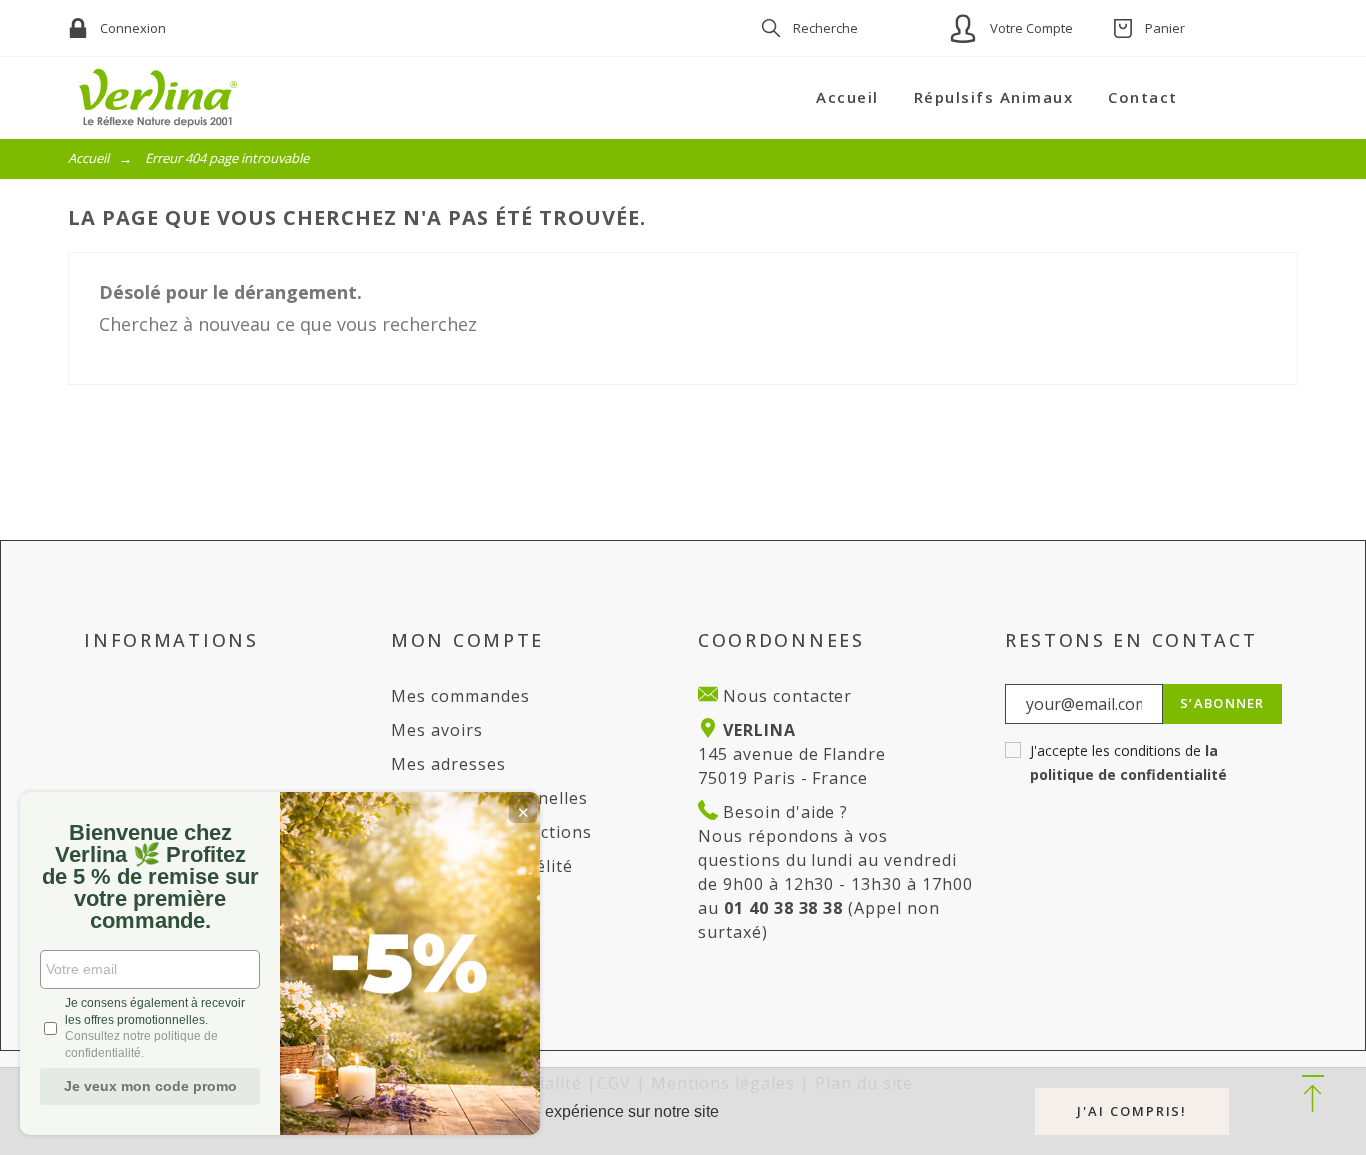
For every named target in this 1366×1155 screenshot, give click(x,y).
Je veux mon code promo (150, 1086)
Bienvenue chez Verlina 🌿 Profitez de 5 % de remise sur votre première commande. (150, 877)
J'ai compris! (1132, 1111)
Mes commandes (460, 696)
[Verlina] (158, 98)
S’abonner (1222, 703)
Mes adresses (448, 764)
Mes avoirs (437, 730)
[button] (1312, 1095)
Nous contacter (785, 696)
